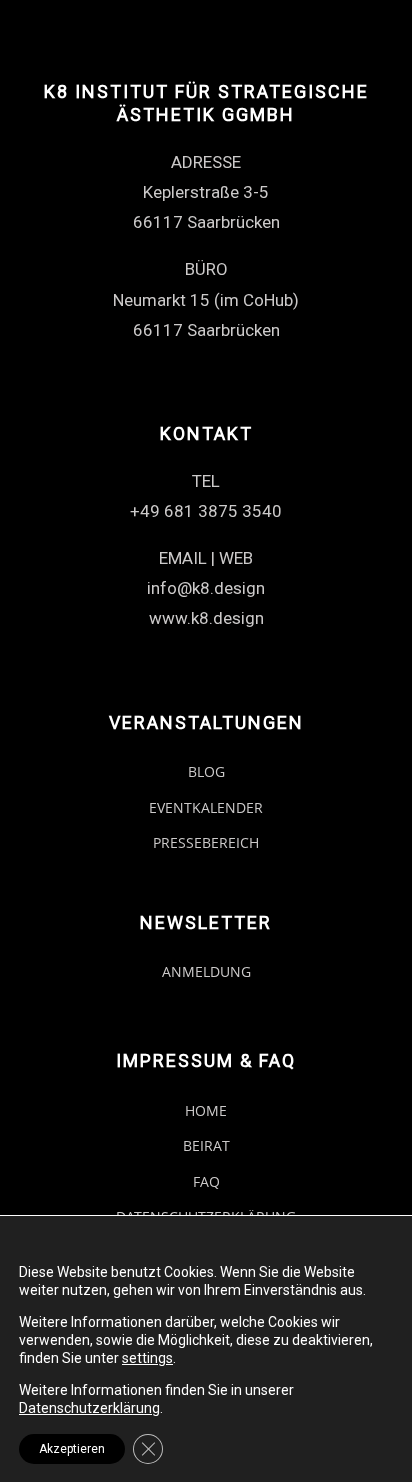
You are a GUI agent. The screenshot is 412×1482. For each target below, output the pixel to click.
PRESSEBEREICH (206, 842)
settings (147, 1358)
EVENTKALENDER (206, 807)
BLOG (206, 771)
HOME (206, 1110)
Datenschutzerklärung (89, 1408)
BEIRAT (206, 1145)
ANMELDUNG (206, 971)
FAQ (206, 1181)
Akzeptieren (72, 1449)
